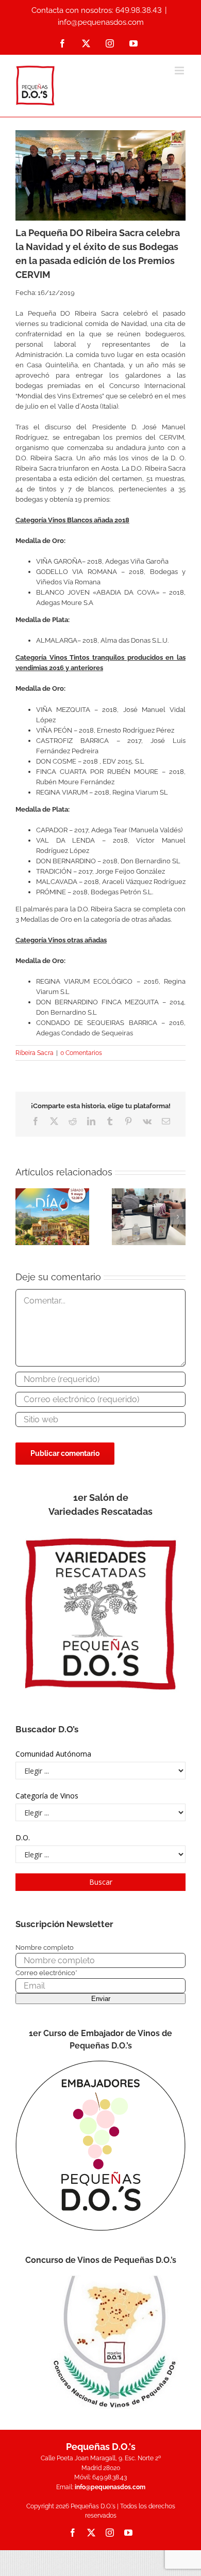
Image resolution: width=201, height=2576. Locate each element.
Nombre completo (45, 1947)
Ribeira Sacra (35, 1053)
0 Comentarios (81, 1053)
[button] (23, 1217)
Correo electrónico (46, 1973)
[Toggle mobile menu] (180, 71)
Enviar (101, 1999)
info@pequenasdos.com (101, 22)
